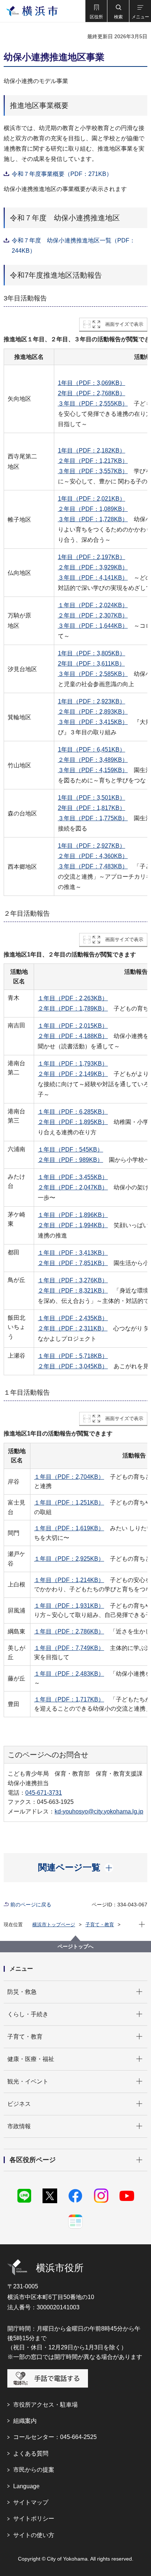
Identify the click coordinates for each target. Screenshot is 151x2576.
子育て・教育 (100, 1925)
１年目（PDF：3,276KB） (73, 1280)
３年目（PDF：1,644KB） (93, 626)
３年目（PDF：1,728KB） (93, 519)
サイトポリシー (34, 2519)
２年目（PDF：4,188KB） (73, 1036)
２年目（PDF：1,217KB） (93, 461)
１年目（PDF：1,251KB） (69, 1503)
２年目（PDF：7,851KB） (73, 1263)
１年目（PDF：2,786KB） (69, 1631)
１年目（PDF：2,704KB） (69, 1477)
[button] (96, 11)
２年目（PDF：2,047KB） (73, 1187)
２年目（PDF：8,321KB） (73, 1291)
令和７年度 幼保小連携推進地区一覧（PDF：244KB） (73, 246)
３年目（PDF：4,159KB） (93, 770)
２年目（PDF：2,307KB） (93, 615)
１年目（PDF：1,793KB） (73, 1064)
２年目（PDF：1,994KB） (73, 1225)
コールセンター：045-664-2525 (55, 2437)
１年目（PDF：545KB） (70, 1150)
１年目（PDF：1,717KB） (69, 1699)
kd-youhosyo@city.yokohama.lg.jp (99, 1811)
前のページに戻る (31, 1905)
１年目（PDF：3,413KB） (73, 1253)
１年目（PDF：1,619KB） (69, 1528)
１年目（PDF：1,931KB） (69, 1606)
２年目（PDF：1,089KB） (93, 509)
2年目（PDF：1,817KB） (92, 808)
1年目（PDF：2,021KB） (92, 499)
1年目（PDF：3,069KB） (92, 383)
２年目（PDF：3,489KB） (93, 760)
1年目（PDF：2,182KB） (92, 451)
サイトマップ (31, 2502)
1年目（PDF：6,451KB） (92, 750)
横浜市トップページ (54, 1925)
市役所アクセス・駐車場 (45, 2405)
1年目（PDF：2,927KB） (92, 846)
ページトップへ (75, 1946)
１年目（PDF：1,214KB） (69, 1580)
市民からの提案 (34, 2470)
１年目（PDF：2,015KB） (73, 1026)
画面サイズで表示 (124, 324)
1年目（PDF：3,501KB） (92, 798)
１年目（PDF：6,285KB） (73, 1112)
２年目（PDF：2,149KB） (73, 1074)
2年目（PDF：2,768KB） (92, 393)
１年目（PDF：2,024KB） (93, 605)
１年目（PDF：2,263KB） (73, 998)
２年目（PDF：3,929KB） (93, 567)
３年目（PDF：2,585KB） (93, 674)
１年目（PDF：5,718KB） (73, 1356)
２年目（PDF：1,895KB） (73, 1122)
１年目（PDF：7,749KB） (69, 1648)
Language (26, 2486)
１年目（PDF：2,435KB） (73, 1318)
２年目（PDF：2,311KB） (73, 1328)
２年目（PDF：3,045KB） (73, 1366)
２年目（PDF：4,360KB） (93, 856)
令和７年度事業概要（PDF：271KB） (62, 174)
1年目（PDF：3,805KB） (92, 653)
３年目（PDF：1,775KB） (93, 818)
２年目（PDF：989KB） (70, 1160)
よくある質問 (31, 2453)
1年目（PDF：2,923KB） (92, 701)
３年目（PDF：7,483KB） (93, 866)
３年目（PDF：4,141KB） (93, 578)
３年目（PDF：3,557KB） (93, 471)
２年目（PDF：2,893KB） (93, 712)
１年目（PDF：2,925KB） (69, 1559)
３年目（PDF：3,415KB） (93, 722)
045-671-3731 (44, 1793)
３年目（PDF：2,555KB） (93, 403)
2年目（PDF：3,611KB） (91, 664)
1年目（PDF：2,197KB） (92, 557)
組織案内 (25, 2421)
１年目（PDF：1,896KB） (73, 1215)
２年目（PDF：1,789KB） (73, 1008)
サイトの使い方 (34, 2535)
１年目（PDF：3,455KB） (73, 1177)
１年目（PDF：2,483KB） (69, 1674)
